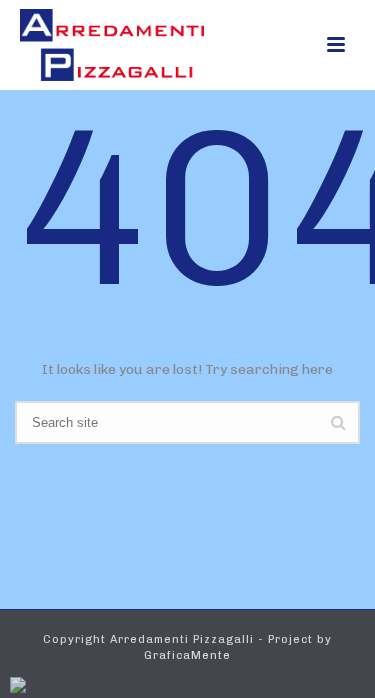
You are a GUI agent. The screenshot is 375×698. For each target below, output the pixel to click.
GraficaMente (187, 655)
